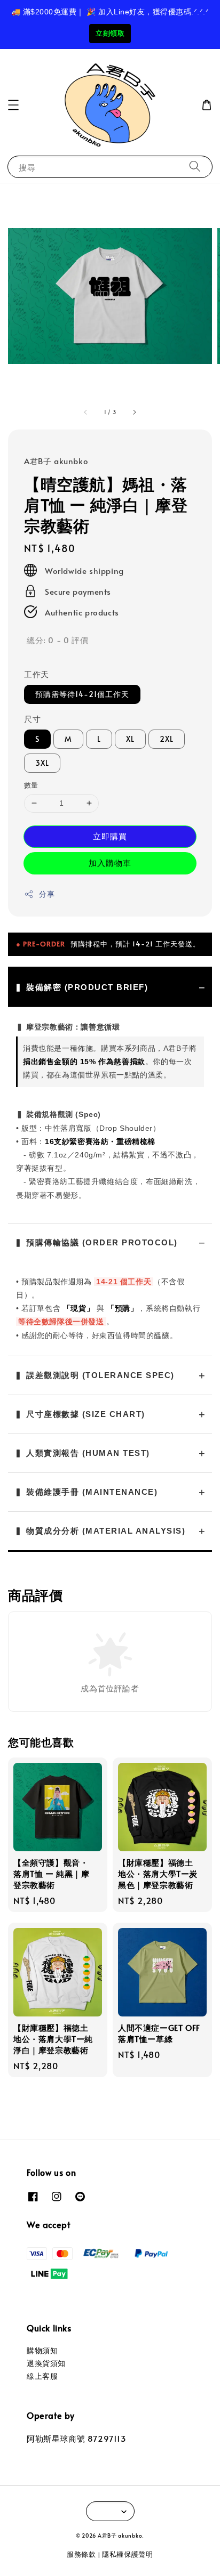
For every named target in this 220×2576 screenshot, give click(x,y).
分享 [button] (47, 894)
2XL (167, 739)
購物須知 (42, 2350)
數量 (31, 785)
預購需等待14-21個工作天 (82, 694)
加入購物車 (110, 862)
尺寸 (32, 719)
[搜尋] (195, 167)
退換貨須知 (46, 2363)
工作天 (37, 674)
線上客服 (42, 2376)
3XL (42, 763)
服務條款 (81, 2554)
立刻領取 (110, 33)
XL (130, 739)
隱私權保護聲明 (128, 2554)
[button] (13, 105)
